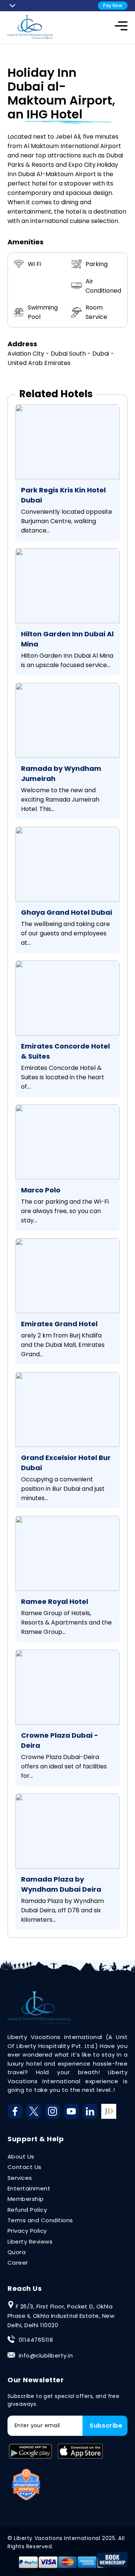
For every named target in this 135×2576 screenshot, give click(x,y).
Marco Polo (41, 1190)
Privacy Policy (27, 2231)
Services (20, 2178)
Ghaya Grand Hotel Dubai (67, 912)
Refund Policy (27, 2210)
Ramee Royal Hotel (55, 1601)
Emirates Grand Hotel (59, 1324)
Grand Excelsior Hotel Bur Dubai (66, 1463)
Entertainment (29, 2188)
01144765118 (36, 2340)
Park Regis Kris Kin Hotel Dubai (63, 495)
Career (18, 2263)
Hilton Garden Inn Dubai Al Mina (67, 639)
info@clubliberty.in (46, 2355)
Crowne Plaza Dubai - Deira (60, 1740)
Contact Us (25, 2167)
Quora (16, 2252)
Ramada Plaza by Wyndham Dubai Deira (61, 1884)
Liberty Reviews (30, 2242)
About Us (21, 2156)
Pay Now (113, 5)
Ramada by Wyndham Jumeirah (61, 773)
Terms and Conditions (40, 2220)
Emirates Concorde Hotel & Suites (65, 1051)
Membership (26, 2199)
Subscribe (106, 2426)
